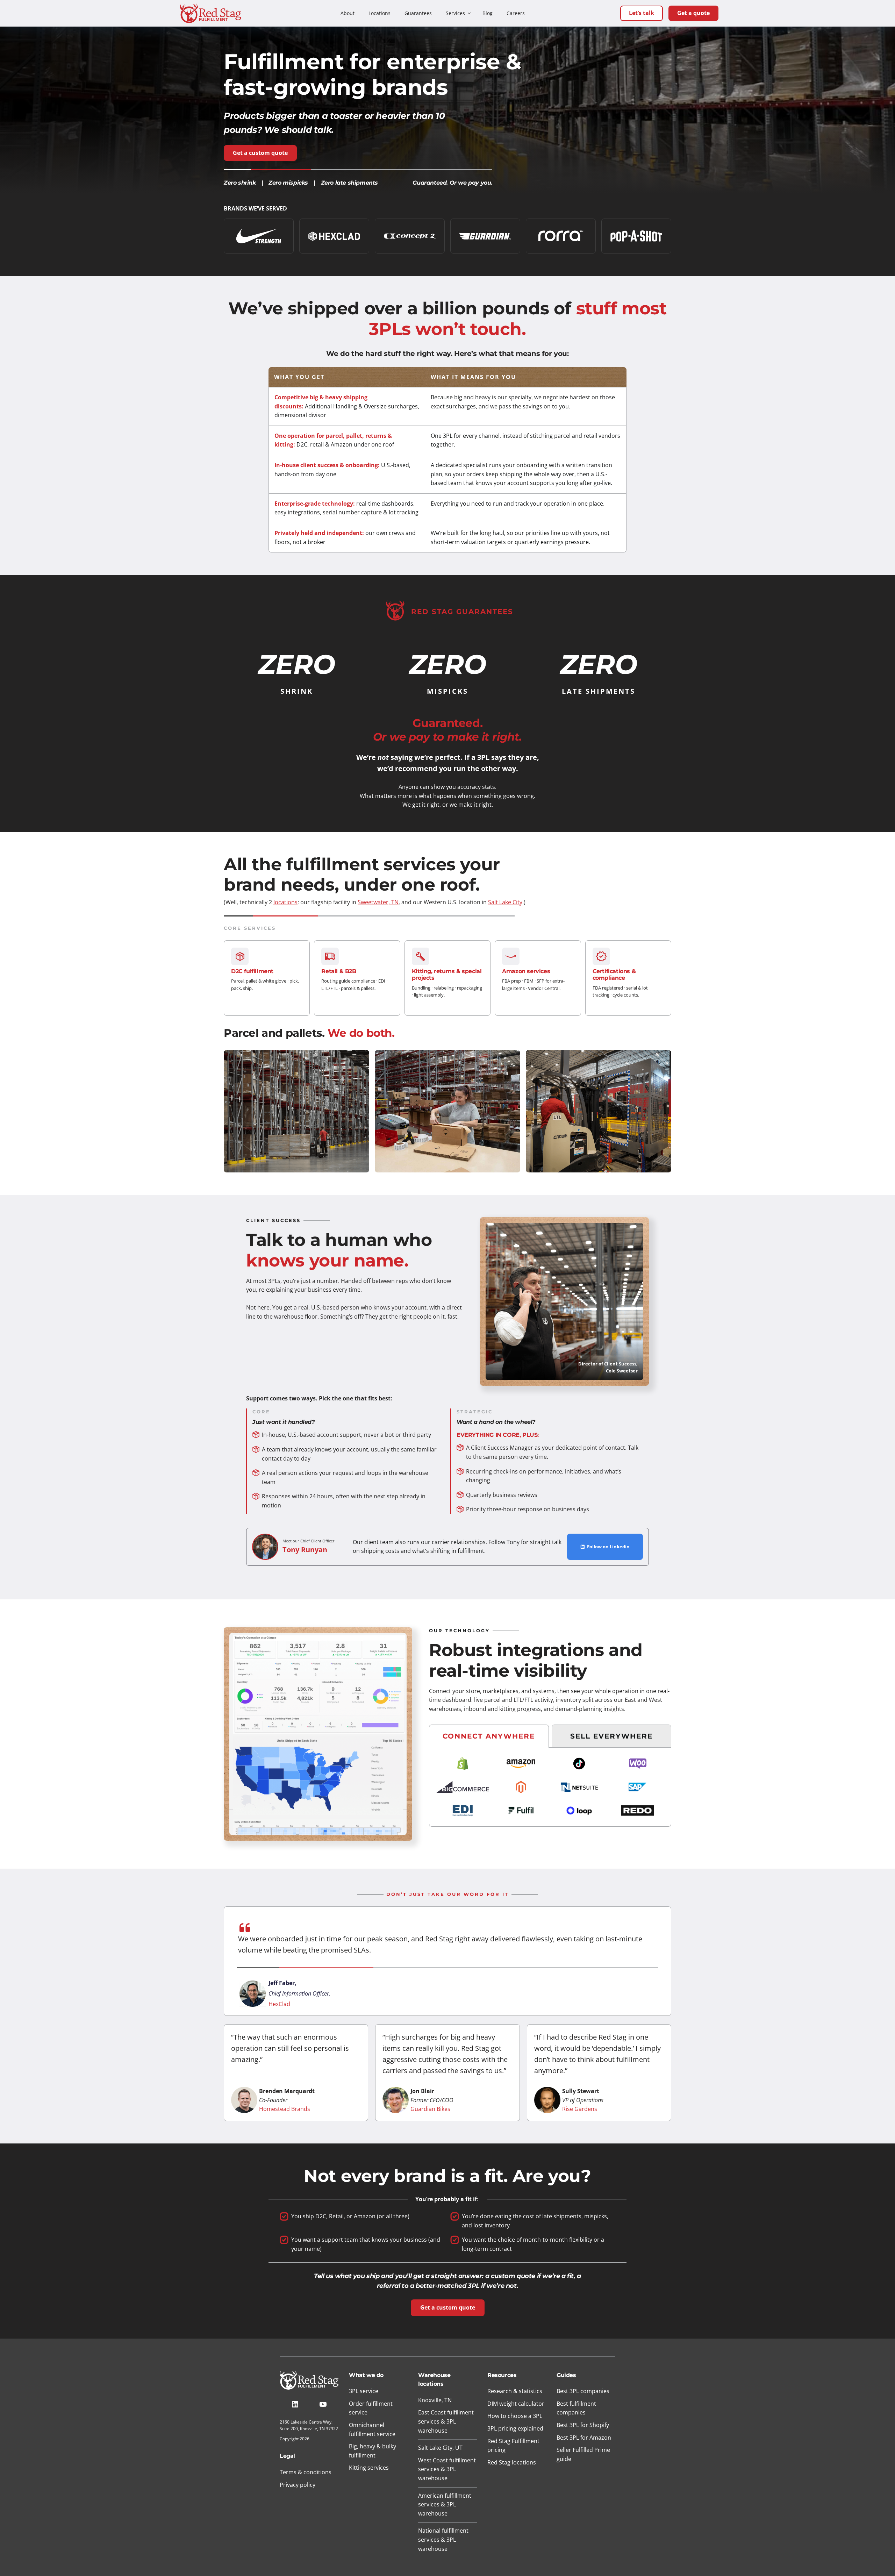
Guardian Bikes (430, 2109)
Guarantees (418, 13)
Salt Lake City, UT (440, 2448)
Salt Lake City (505, 902)
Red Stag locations (512, 2462)
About (348, 13)
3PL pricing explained (515, 2428)
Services (455, 13)
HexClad (279, 2004)
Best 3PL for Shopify (583, 2425)
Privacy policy (298, 2485)
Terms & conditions (306, 2472)
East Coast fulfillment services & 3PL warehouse (446, 2421)
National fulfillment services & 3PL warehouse (443, 2539)
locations (285, 902)
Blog (488, 13)
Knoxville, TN (435, 2400)
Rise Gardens (580, 2109)
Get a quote (693, 13)
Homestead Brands (285, 2109)
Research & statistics (515, 2391)
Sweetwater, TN (378, 902)
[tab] (489, 1736)
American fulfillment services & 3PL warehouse (445, 2504)
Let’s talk (642, 13)
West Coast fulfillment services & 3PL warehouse (447, 2469)
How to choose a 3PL (515, 2416)
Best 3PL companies (583, 2391)
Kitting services (369, 2468)
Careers (516, 13)
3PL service (364, 2391)
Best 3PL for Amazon (584, 2438)
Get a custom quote (260, 153)
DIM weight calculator (516, 2404)
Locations (380, 13)
